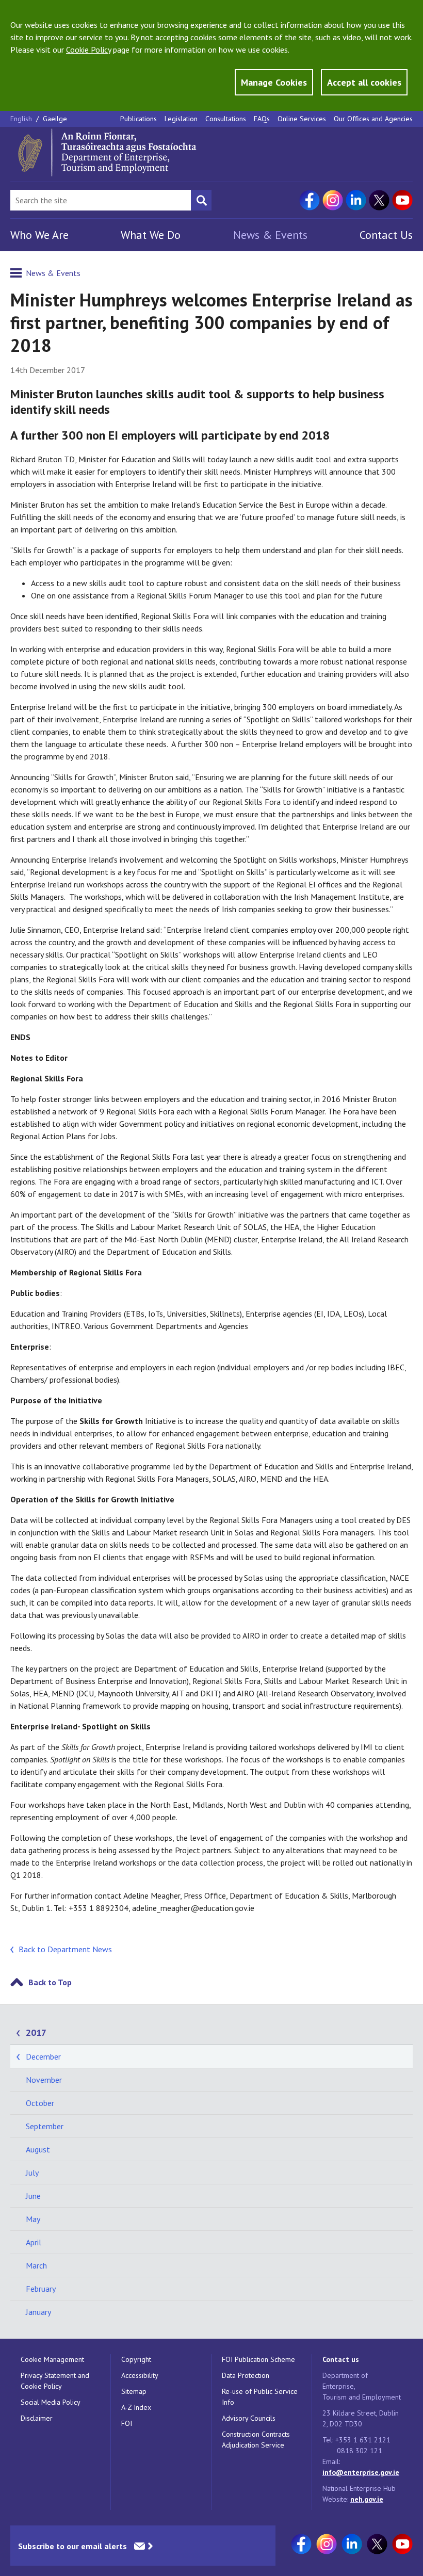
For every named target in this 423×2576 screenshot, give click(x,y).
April (34, 2242)
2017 (36, 2032)
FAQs (262, 119)
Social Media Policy (51, 2402)
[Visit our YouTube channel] (402, 200)
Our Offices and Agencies (373, 119)
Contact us (341, 2359)
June (33, 2196)
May (33, 2219)
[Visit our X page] (379, 200)
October (40, 2103)
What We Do (151, 235)
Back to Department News (65, 1949)
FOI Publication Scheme (258, 2359)
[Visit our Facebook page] (310, 200)
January (38, 2312)
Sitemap (134, 2391)
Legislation (181, 119)
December (43, 2056)
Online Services (302, 119)
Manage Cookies (274, 82)
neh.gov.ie (367, 2499)
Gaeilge (55, 119)
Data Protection (246, 2375)
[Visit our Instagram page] (333, 200)
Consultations (226, 119)
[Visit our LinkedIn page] (356, 200)
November (44, 2080)
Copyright (136, 2359)
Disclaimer (37, 2418)
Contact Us (386, 235)
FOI (127, 2423)
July (32, 2173)
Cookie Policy (88, 50)
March (36, 2265)
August (38, 2149)
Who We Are (39, 235)
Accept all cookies (364, 82)
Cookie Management (52, 2359)
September (45, 2126)
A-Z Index (136, 2407)
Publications (139, 119)
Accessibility (140, 2375)
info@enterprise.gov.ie (361, 2472)
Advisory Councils (249, 2418)
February (41, 2289)
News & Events (270, 235)
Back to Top (50, 1982)
